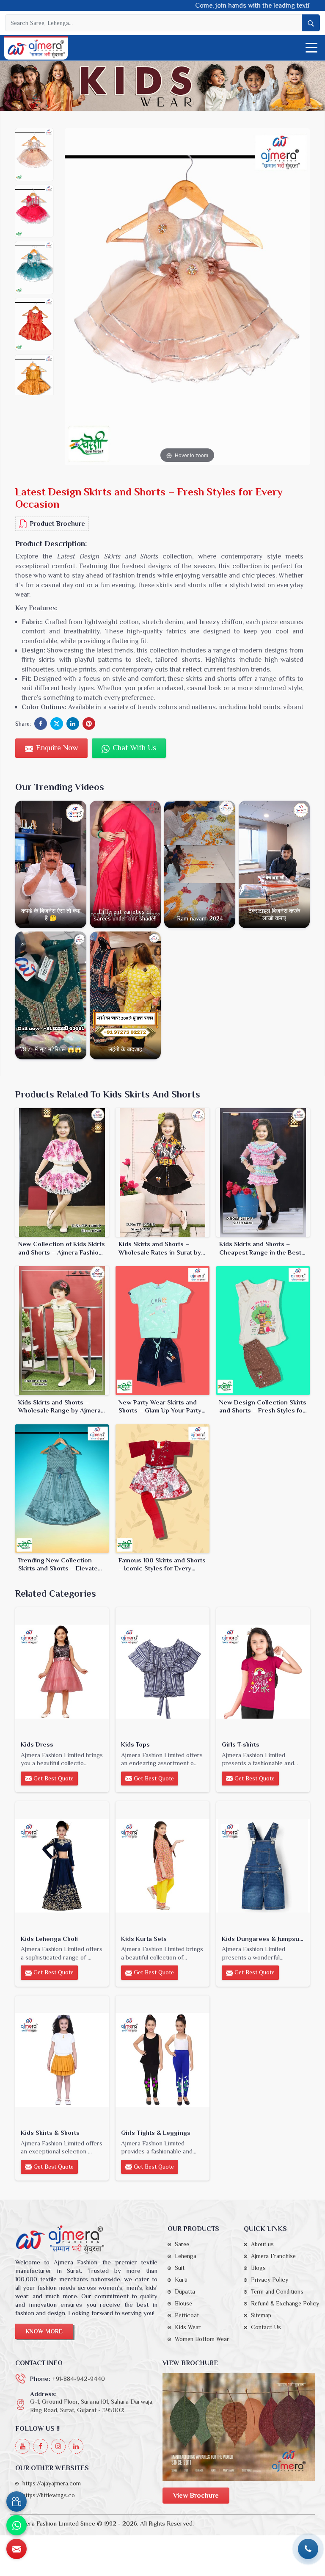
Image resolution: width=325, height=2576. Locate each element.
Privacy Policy (270, 2280)
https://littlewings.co (49, 2495)
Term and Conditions (277, 2291)
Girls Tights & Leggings (156, 2132)
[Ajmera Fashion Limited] (36, 49)
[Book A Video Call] (17, 2501)
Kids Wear (188, 2327)
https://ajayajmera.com (52, 2483)
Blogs (258, 2268)
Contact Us (266, 2327)
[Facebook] (40, 2446)
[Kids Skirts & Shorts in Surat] (62, 2060)
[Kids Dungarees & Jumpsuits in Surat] (263, 1866)
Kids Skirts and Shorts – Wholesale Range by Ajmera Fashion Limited (59, 1407)
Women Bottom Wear (202, 2339)
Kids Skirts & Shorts (50, 2132)
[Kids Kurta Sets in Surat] (162, 1866)
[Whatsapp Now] (17, 2525)
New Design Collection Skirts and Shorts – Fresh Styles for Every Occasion (263, 1407)
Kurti (181, 2280)
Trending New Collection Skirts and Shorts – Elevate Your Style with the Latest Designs (58, 1564)
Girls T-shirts (241, 1744)
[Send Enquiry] (17, 2549)
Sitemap (261, 2315)
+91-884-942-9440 (78, 2378)
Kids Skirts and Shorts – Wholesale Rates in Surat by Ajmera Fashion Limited (160, 1248)
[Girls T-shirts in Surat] (263, 1672)
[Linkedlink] (76, 2446)
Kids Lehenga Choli (49, 1939)
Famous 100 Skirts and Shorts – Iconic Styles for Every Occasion (162, 1564)
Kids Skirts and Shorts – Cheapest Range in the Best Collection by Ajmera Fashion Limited (263, 1248)
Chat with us (133, 748)
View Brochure (196, 2496)
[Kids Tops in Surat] (162, 1672)
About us (262, 2244)
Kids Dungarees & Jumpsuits (263, 1939)
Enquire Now (56, 748)
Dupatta (185, 2291)
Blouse (183, 2303)
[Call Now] (308, 2549)
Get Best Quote (53, 1778)
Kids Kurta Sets (144, 1939)
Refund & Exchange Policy (285, 2303)
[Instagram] (58, 2446)
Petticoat (187, 2315)
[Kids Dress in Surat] (62, 1672)
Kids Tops (135, 1744)
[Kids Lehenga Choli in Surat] (62, 1866)
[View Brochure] (239, 2427)
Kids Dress (37, 1744)
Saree (182, 2244)
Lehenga (186, 2256)
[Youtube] (23, 2446)
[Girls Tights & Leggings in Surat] (162, 2060)
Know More (44, 2331)
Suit (180, 2268)
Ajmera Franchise (273, 2256)
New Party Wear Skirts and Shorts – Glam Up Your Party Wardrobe (160, 1407)
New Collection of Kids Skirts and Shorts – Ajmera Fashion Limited (62, 1248)
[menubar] (311, 48)
